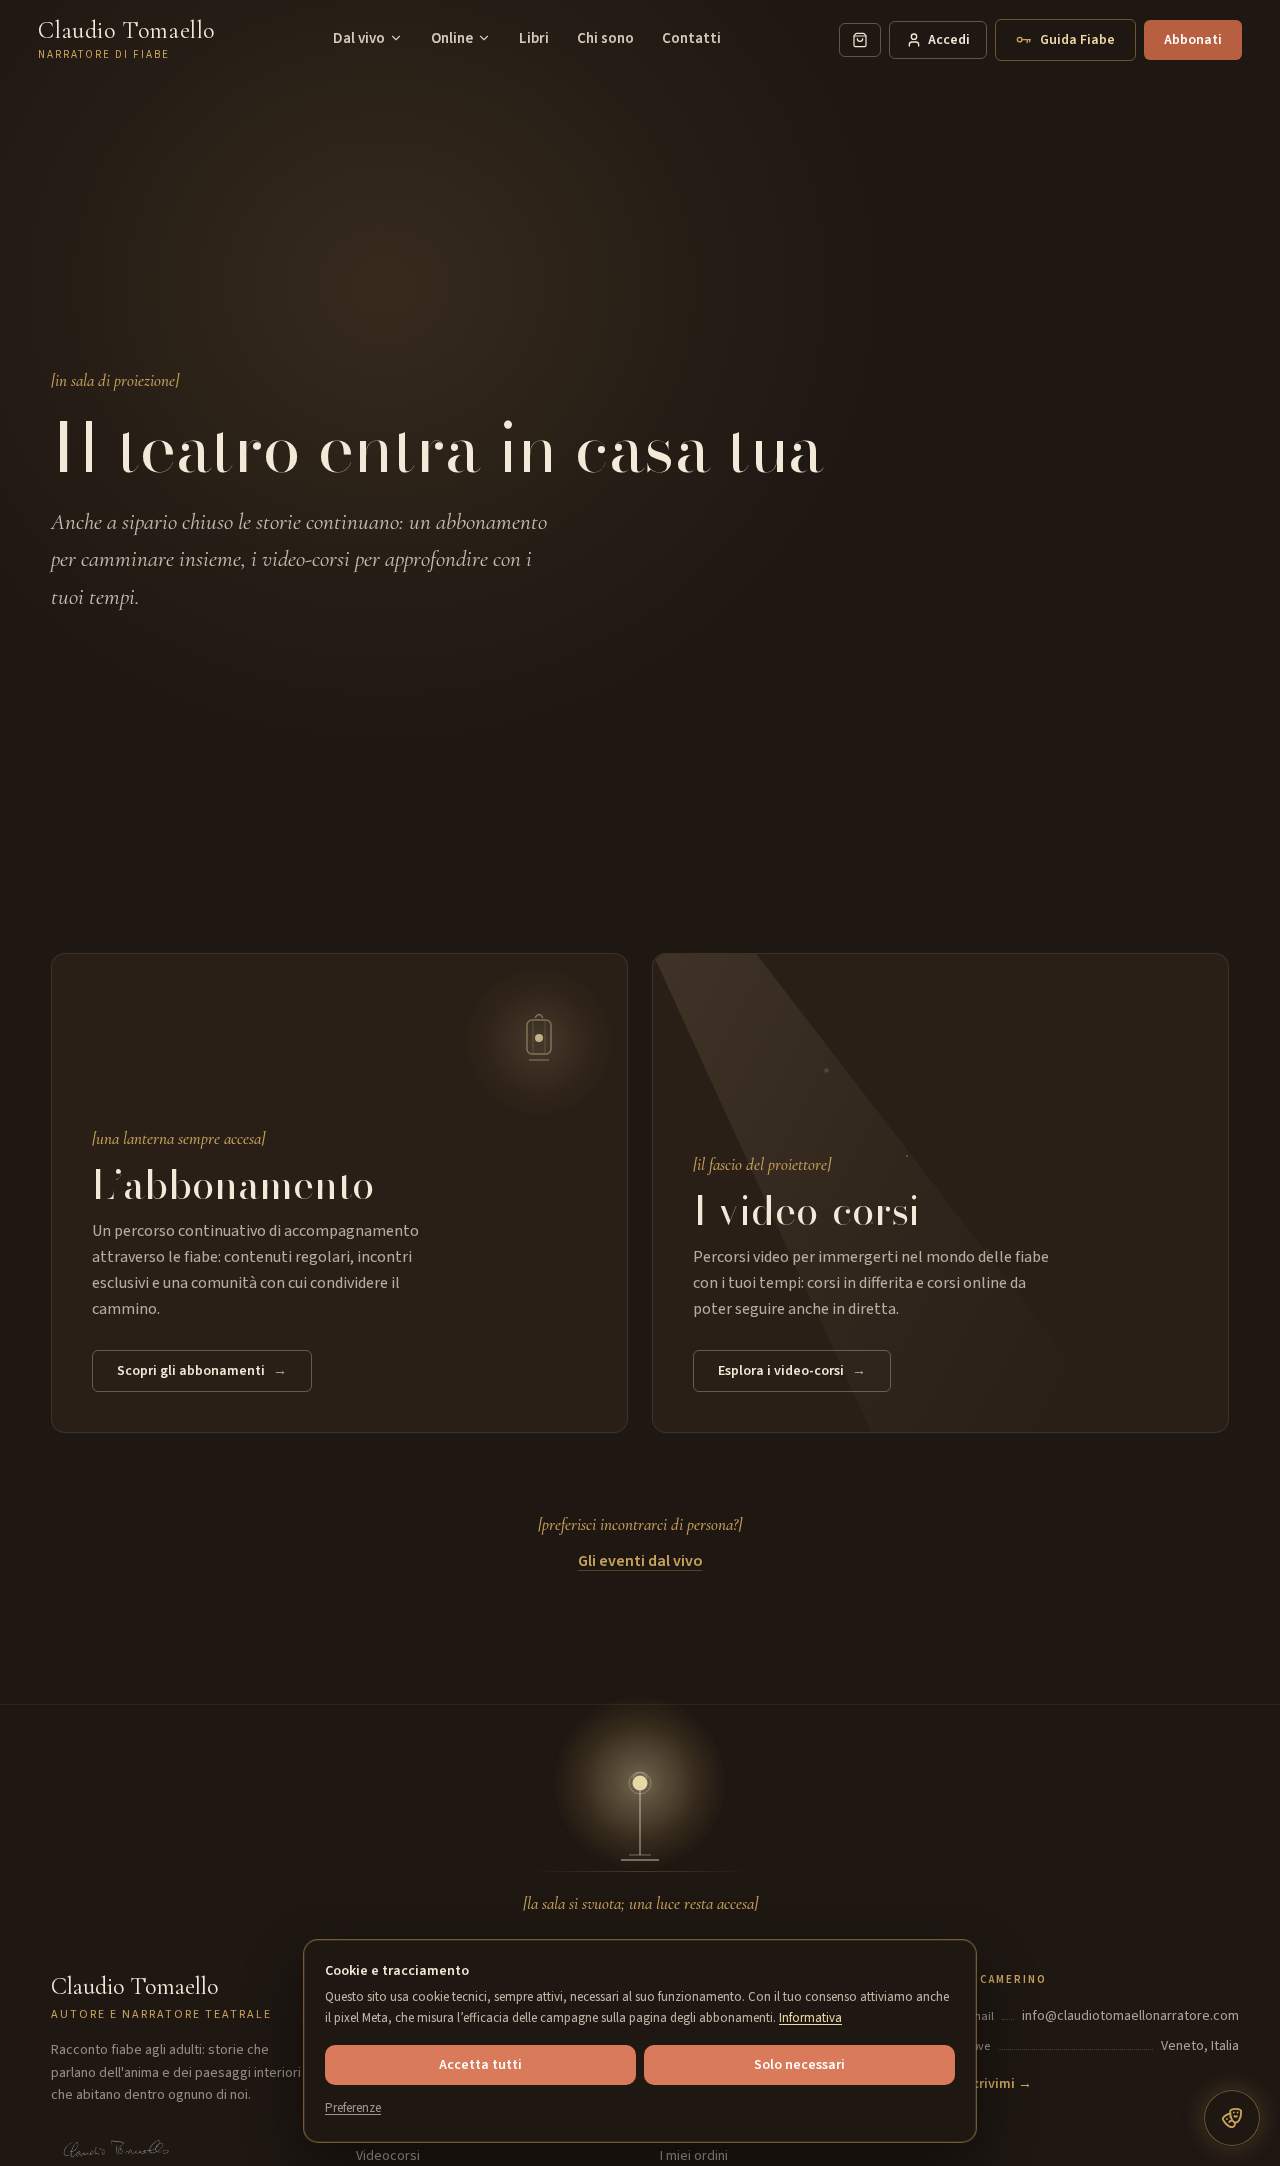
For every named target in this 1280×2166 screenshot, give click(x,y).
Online (452, 38)
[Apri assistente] (1232, 2118)
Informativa (810, 2018)
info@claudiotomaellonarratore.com (1130, 2016)
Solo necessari (799, 2065)
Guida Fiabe (1077, 40)
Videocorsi (388, 2156)
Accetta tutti (480, 2065)
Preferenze (353, 2108)
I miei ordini (694, 2156)
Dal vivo (359, 38)
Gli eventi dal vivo (640, 1561)
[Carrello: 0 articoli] (860, 40)
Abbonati (1193, 40)
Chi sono (605, 38)
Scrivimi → (998, 2084)
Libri (534, 38)
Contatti (691, 38)
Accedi (949, 40)
